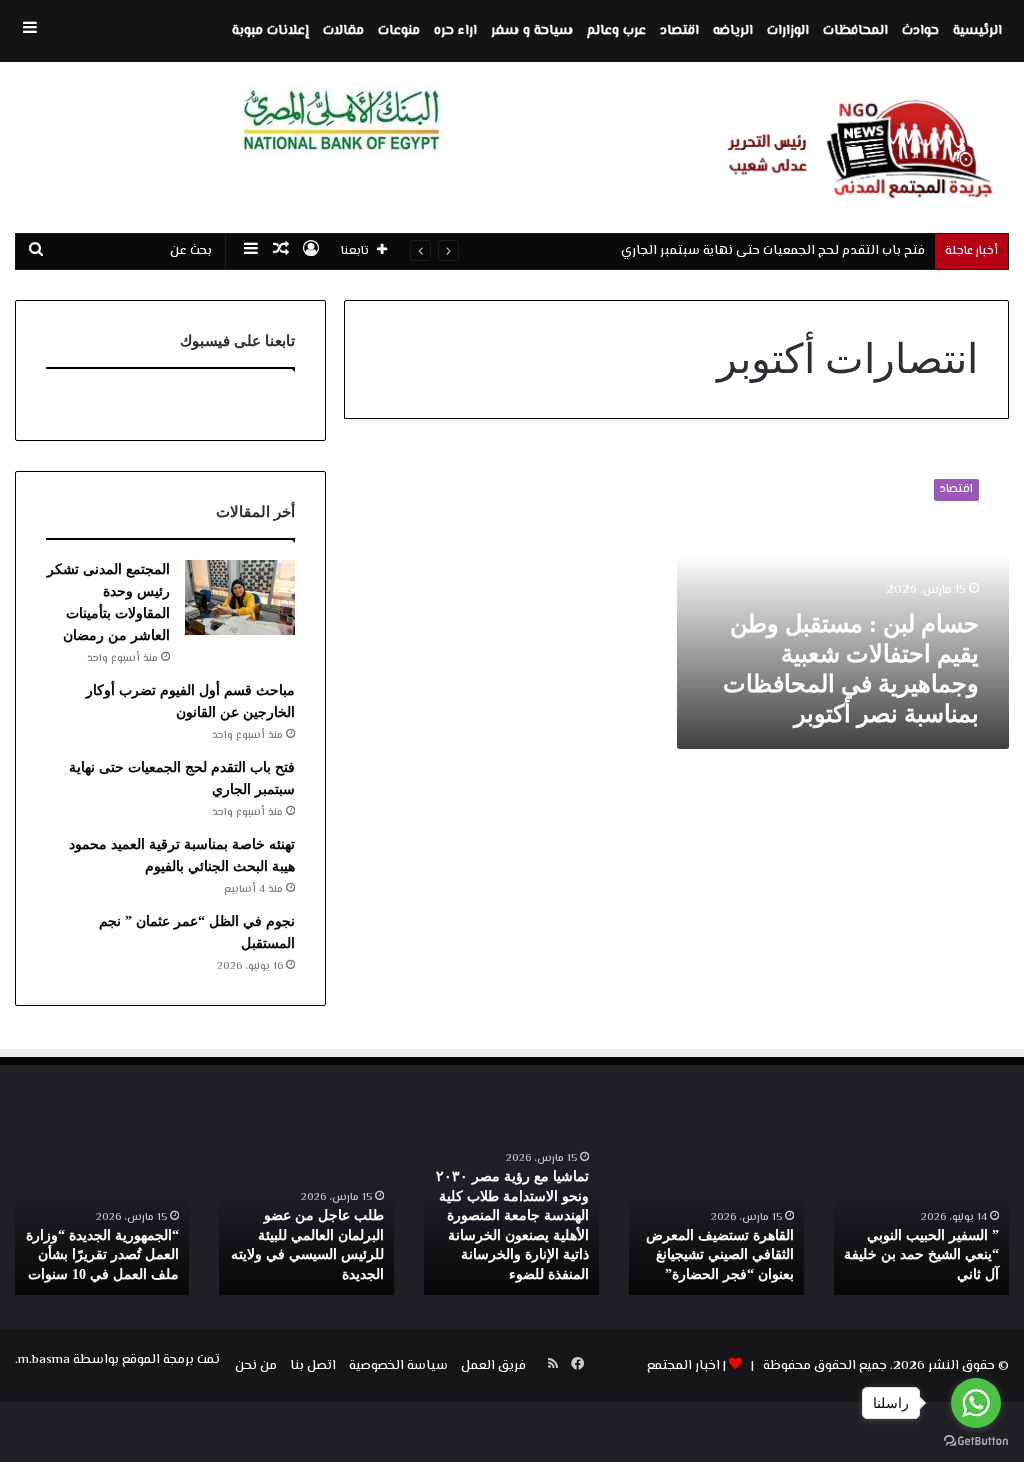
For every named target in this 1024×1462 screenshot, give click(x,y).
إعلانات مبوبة (270, 31)
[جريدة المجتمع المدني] (853, 147)
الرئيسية (977, 31)
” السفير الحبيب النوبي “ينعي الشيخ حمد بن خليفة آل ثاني (921, 1255)
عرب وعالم (616, 31)
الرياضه (733, 31)
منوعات (399, 31)
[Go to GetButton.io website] (976, 1441)
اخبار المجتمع (683, 1366)
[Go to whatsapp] (976, 1403)
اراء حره (455, 31)
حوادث (920, 31)
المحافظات (855, 31)
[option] (921, 1217)
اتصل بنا (313, 1366)
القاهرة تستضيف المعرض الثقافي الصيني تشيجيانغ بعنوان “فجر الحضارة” (720, 1255)
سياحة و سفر (532, 31)
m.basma (44, 1360)
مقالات (343, 31)
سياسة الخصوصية (398, 1366)
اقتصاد (679, 31)
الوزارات (788, 31)
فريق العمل (493, 1366)
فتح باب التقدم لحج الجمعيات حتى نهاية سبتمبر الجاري (773, 251)
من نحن (256, 1366)
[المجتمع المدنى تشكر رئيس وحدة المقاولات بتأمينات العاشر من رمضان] (240, 597)
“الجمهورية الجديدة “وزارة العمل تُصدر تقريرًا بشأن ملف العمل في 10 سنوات (102, 1255)
